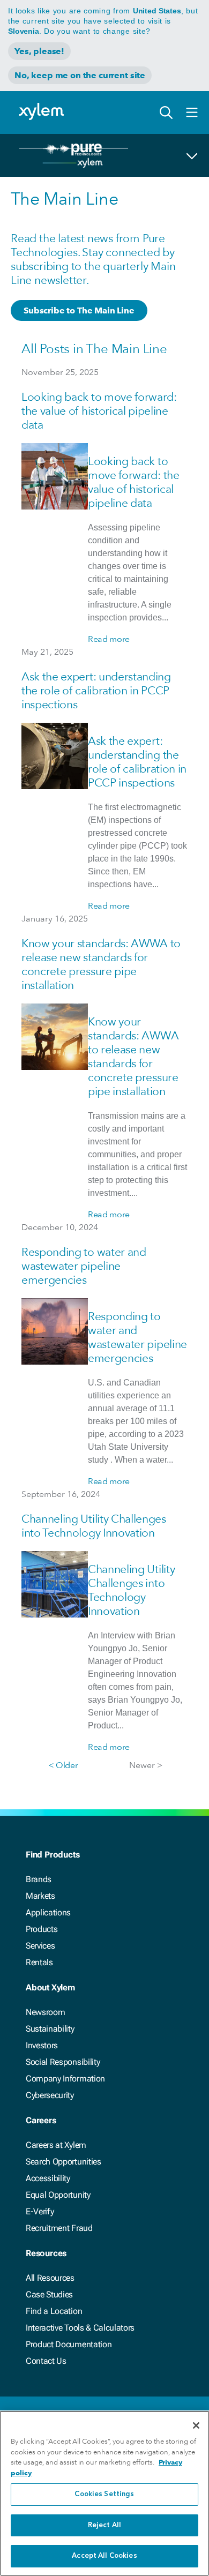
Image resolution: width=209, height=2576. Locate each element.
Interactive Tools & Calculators (80, 2328)
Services (40, 1946)
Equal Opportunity (58, 2195)
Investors (42, 2045)
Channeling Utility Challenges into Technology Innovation (94, 1526)
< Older (63, 1765)
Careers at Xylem (56, 2145)
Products (42, 1929)
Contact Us (46, 2361)
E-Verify (40, 2211)
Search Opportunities (64, 2162)
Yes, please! (39, 51)
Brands (39, 1879)
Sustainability (50, 2029)
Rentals (39, 1962)
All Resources (50, 2278)
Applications (48, 1912)
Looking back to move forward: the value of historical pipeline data (99, 411)
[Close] (196, 2425)
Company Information (65, 2079)
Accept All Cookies (104, 2556)
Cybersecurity (50, 2095)
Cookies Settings (104, 2494)
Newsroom (45, 2012)
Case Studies (49, 2294)
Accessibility (48, 2178)
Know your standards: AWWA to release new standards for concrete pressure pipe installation (101, 964)
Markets (40, 1896)
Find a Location (54, 2311)
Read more (109, 639)
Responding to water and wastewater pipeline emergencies (84, 1266)
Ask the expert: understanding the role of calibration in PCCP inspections (96, 690)
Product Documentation (69, 2344)
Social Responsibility (63, 2062)
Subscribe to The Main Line (79, 310)
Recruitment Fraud (59, 2228)
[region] (104, 2493)
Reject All (104, 2525)
